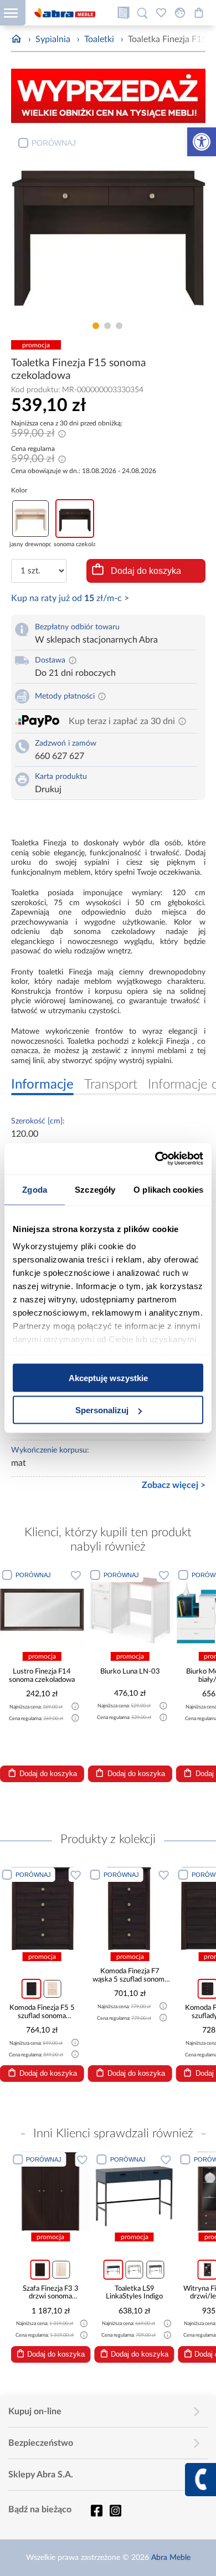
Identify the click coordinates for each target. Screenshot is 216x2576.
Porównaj (54, 143)
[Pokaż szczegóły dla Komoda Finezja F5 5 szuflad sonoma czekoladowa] (42, 1908)
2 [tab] (107, 326)
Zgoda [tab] (35, 1189)
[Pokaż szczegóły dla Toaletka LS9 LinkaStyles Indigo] (135, 2191)
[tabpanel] (108, 224)
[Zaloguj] (180, 13)
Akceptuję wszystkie (108, 1377)
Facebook (96, 2511)
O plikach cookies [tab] (168, 1189)
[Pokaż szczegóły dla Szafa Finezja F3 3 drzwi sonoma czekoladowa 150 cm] (50, 2191)
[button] (202, 142)
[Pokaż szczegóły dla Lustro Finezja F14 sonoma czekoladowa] (42, 1609)
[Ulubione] (161, 13)
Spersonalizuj (102, 1410)
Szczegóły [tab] (95, 1189)
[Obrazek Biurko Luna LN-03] (130, 1609)
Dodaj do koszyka (146, 571)
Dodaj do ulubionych (76, 1575)
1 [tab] (96, 326)
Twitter (115, 2511)
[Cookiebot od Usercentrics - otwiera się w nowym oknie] (155, 1159)
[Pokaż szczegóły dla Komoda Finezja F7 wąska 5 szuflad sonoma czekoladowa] (130, 1908)
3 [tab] (119, 326)
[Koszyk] (199, 13)
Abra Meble (171, 2558)
